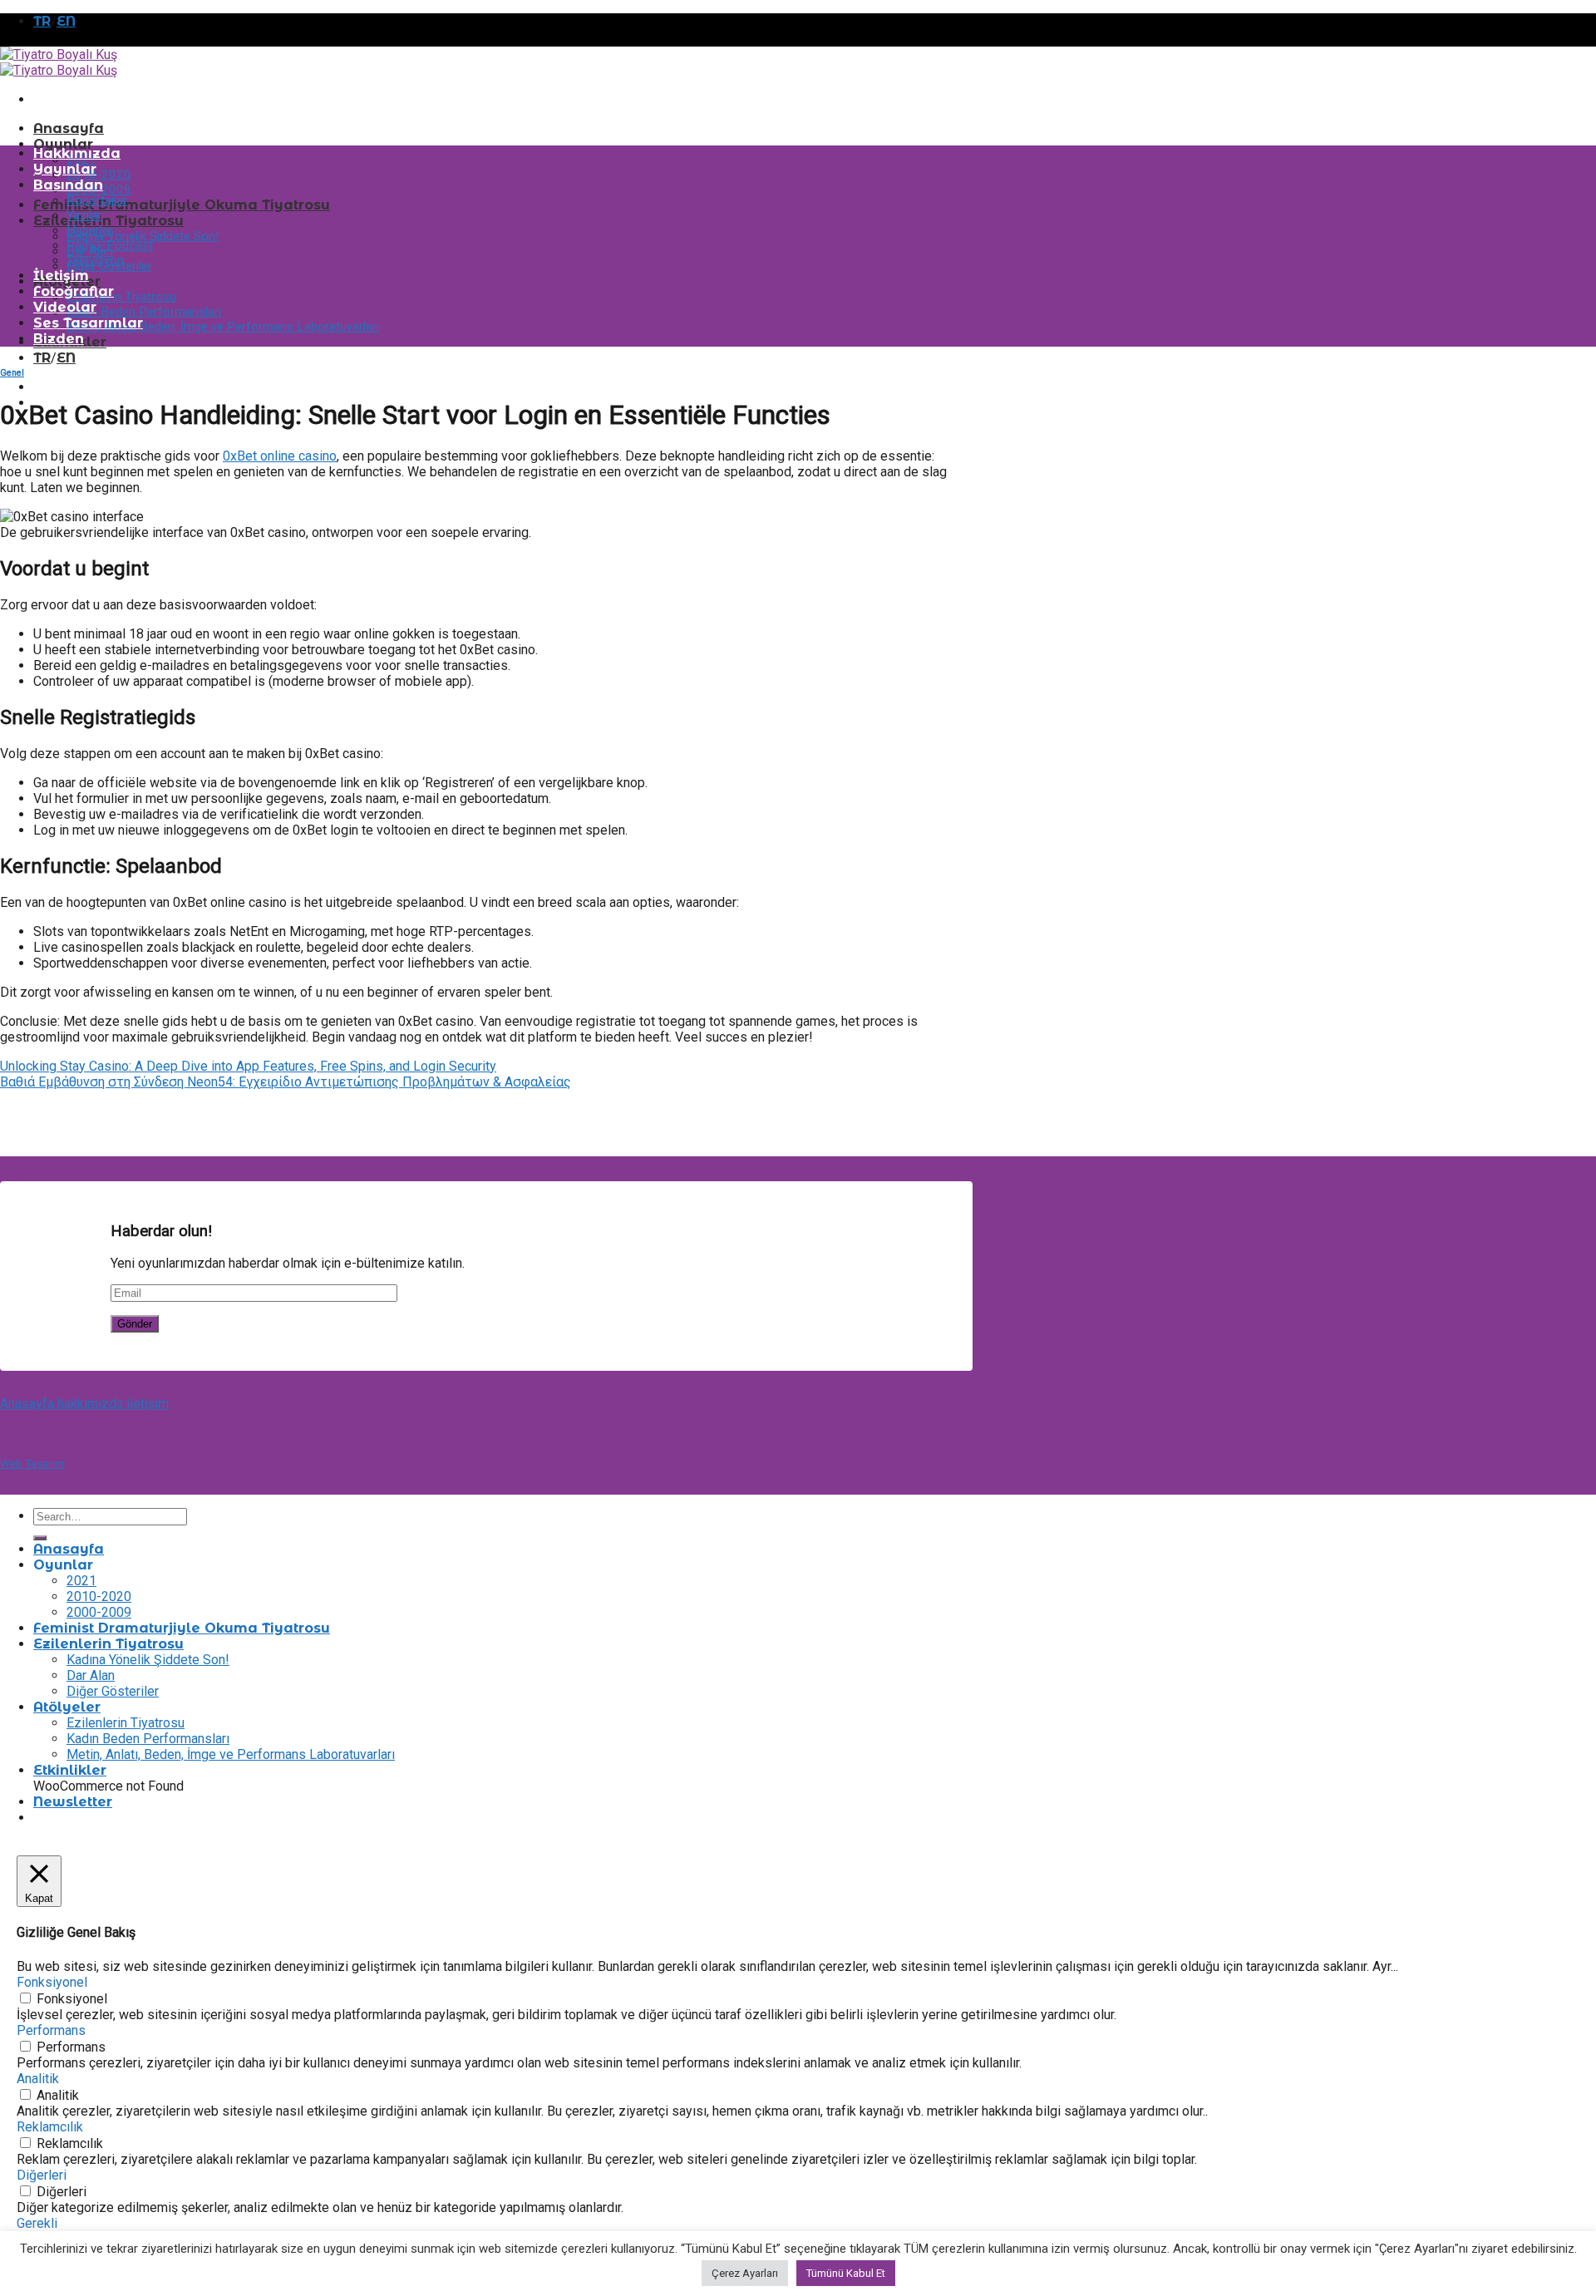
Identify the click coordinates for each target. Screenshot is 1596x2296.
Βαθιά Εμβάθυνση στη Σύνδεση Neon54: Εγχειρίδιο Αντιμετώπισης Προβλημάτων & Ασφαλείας (286, 1082)
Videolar (65, 307)
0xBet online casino (280, 456)
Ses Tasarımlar (88, 323)
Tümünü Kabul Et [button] (846, 2273)
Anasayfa (69, 128)
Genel (12, 373)
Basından (68, 185)
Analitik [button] (38, 2079)
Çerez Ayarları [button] (745, 2273)
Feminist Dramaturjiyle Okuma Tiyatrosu (182, 205)
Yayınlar (65, 169)
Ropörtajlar (97, 200)
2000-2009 (99, 1612)
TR (42, 21)
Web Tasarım (32, 1463)
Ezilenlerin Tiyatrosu (108, 221)
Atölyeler (67, 1707)
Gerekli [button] (37, 2223)
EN (66, 21)
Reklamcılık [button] (50, 2127)
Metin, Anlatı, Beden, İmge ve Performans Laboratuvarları (223, 327)
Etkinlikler (70, 1770)
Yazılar (84, 215)
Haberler (90, 230)
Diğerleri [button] (42, 2175)
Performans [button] (51, 2030)
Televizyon (95, 260)
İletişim (61, 276)
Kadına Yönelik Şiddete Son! (143, 236)
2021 (81, 1581)
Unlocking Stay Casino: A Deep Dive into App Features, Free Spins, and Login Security (248, 1066)
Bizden (59, 339)
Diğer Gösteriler (113, 1691)
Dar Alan (91, 1675)
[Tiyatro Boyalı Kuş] (59, 62)
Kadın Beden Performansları (144, 312)
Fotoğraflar (74, 291)
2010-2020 (99, 175)
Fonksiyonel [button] (52, 1982)
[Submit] (40, 1538)
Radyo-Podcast (110, 245)
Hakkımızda (77, 153)
